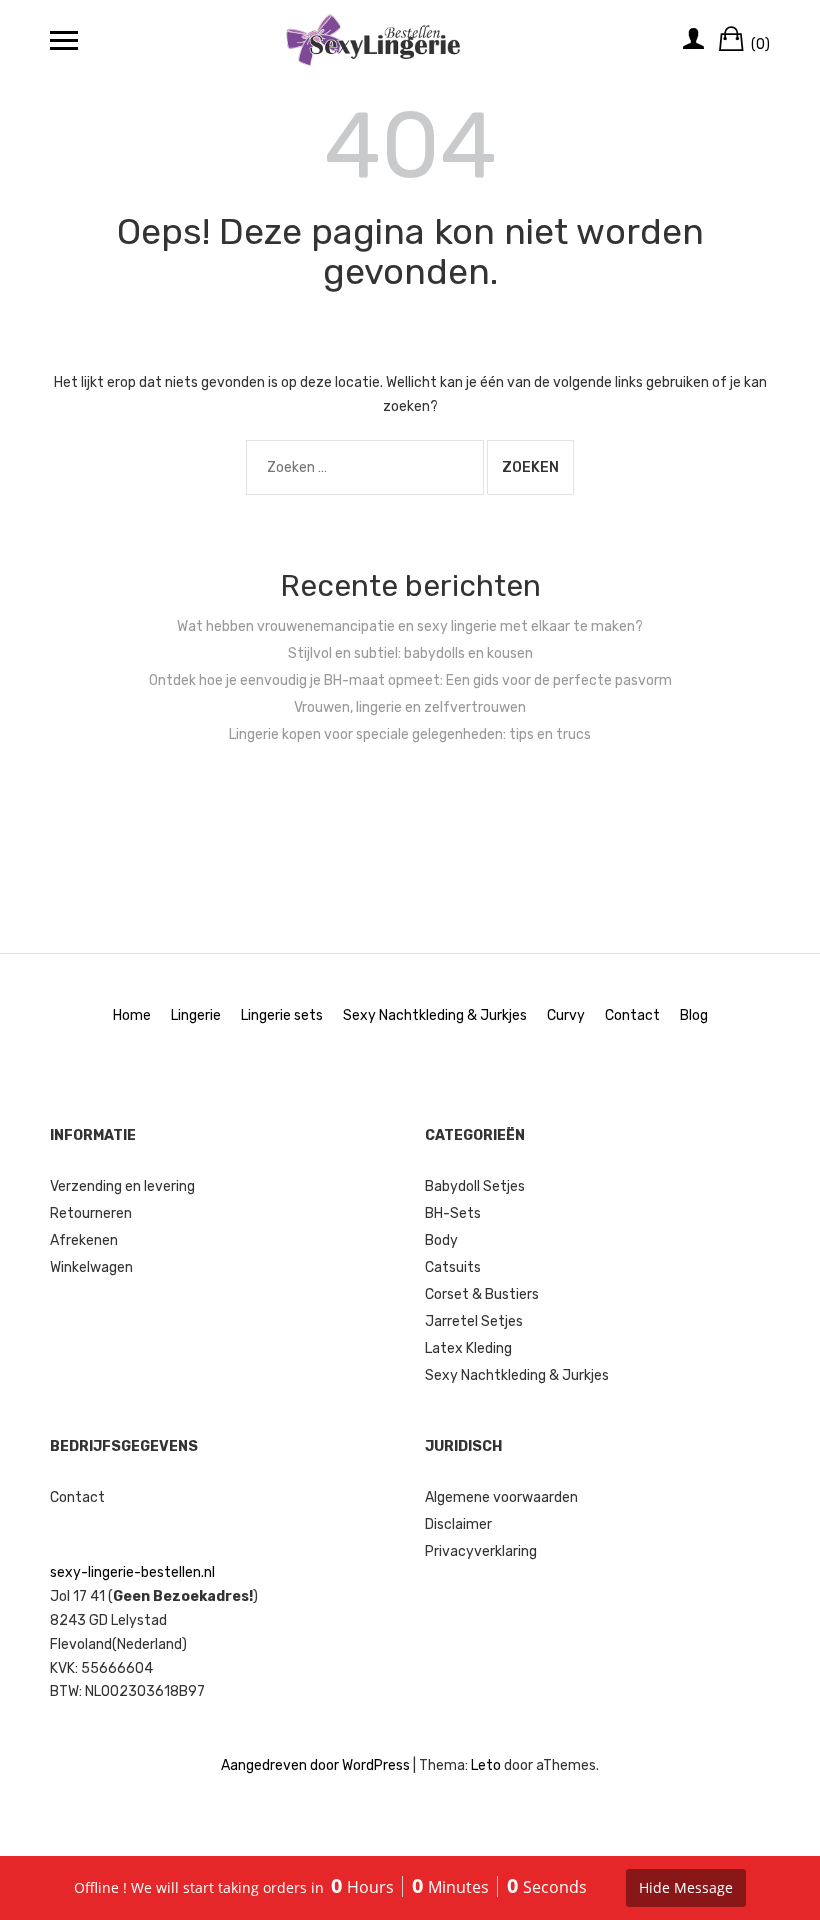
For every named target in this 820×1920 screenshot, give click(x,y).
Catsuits (453, 1267)
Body (441, 1240)
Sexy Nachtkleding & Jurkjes (435, 1015)
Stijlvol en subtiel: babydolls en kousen (410, 653)
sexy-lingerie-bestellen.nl (132, 1572)
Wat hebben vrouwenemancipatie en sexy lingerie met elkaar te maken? (410, 626)
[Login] (693, 40)
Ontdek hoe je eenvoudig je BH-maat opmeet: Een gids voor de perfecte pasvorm (410, 680)
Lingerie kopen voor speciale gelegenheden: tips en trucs (410, 734)
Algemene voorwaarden (501, 1497)
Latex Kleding (468, 1348)
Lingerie (196, 1015)
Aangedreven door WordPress (315, 1765)
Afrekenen (84, 1240)
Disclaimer (458, 1524)
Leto (486, 1765)
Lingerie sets (282, 1015)
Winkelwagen (91, 1267)
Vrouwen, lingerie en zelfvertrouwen (410, 707)
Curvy (566, 1015)
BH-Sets (453, 1213)
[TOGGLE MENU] (64, 40)
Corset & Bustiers (482, 1294)
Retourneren (91, 1213)
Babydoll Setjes (475, 1186)
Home (132, 1015)
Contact (632, 1015)
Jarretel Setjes (474, 1321)
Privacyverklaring (481, 1551)
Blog (694, 1015)
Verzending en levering (122, 1186)
